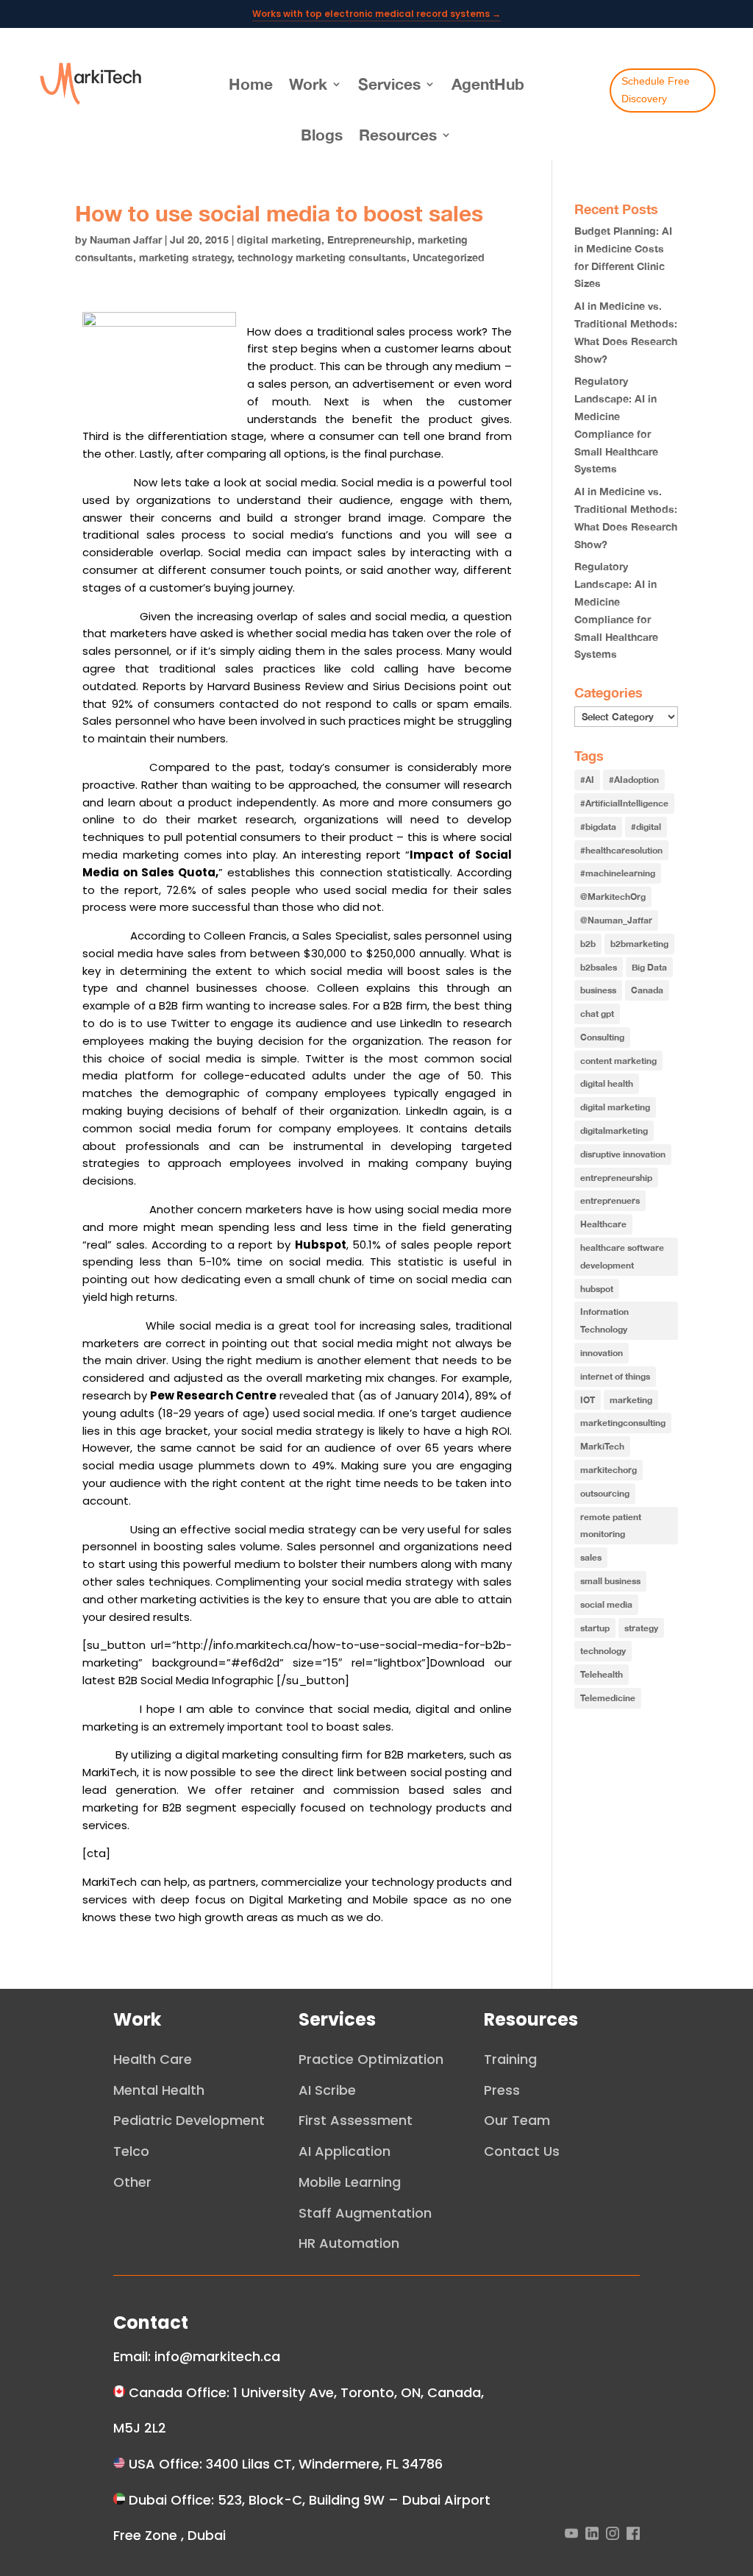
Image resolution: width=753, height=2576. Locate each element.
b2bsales (599, 967)
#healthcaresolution (621, 850)
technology (603, 1651)
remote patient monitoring (611, 1526)
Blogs (322, 135)
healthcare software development (622, 1256)
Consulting (602, 1037)
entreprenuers (610, 1200)
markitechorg (609, 1470)
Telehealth (602, 1674)
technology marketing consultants (322, 258)
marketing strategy (185, 258)
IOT (588, 1400)
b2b (588, 944)
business (598, 990)
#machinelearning (618, 873)
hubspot (597, 1289)
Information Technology (604, 1320)
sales (591, 1557)
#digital (646, 827)
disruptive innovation (623, 1154)
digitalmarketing (614, 1131)
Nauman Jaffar (126, 240)
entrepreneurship (616, 1178)
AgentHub (488, 84)
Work (308, 84)
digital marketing (279, 240)
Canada (647, 990)
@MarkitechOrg (613, 897)
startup (595, 1628)
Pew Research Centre (213, 1395)
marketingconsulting (623, 1423)
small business (610, 1581)
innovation (602, 1353)
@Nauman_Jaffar (616, 920)
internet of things (615, 1376)
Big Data (649, 967)
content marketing (618, 1061)
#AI (587, 780)
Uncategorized (449, 258)
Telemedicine (608, 1698)
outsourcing (605, 1493)
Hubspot (321, 1245)
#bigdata (598, 827)
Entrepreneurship (370, 240)
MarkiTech (602, 1446)
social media (606, 1604)
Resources (398, 135)
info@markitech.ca (217, 2356)
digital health (607, 1083)
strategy (641, 1628)
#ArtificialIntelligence (624, 803)
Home (251, 84)
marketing (631, 1400)
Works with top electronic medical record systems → (376, 14)
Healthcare (603, 1224)
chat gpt (597, 1014)
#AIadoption (634, 780)
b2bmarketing (639, 944)
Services (389, 84)
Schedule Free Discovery (656, 90)
